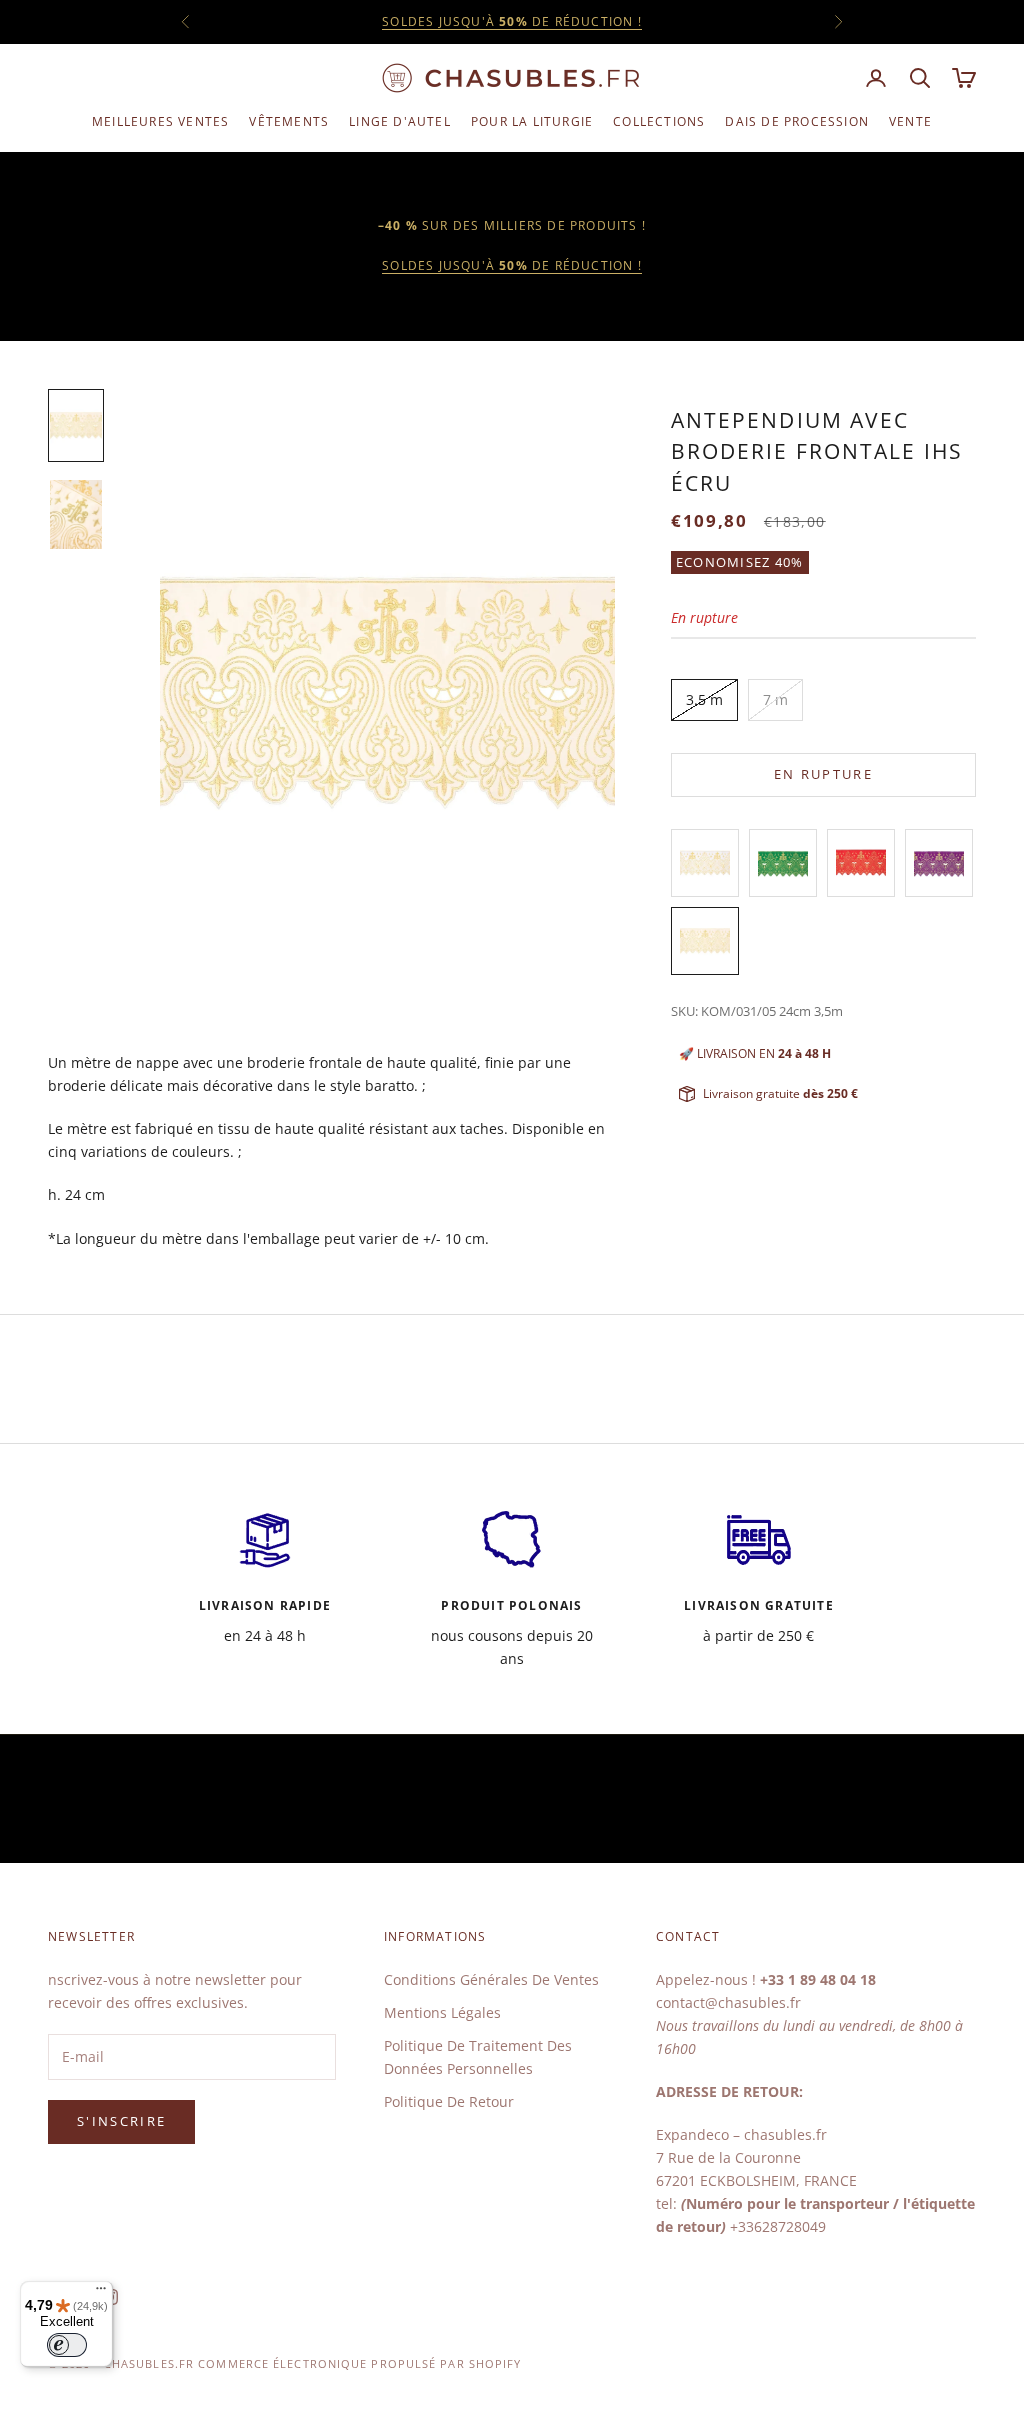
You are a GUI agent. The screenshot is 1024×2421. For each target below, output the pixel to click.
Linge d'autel (400, 121)
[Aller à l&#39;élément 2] (76, 514)
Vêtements (289, 121)
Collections (659, 121)
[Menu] (101, 2293)
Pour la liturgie (532, 121)
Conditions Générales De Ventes (491, 1979)
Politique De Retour (449, 2101)
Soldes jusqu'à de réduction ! (512, 21)
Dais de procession (797, 121)
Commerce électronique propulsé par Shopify (359, 2363)
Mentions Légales (442, 2012)
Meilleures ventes (160, 121)
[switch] (67, 2345)
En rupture (823, 774)
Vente (910, 121)
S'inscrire (121, 2121)
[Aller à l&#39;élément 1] (76, 425)
